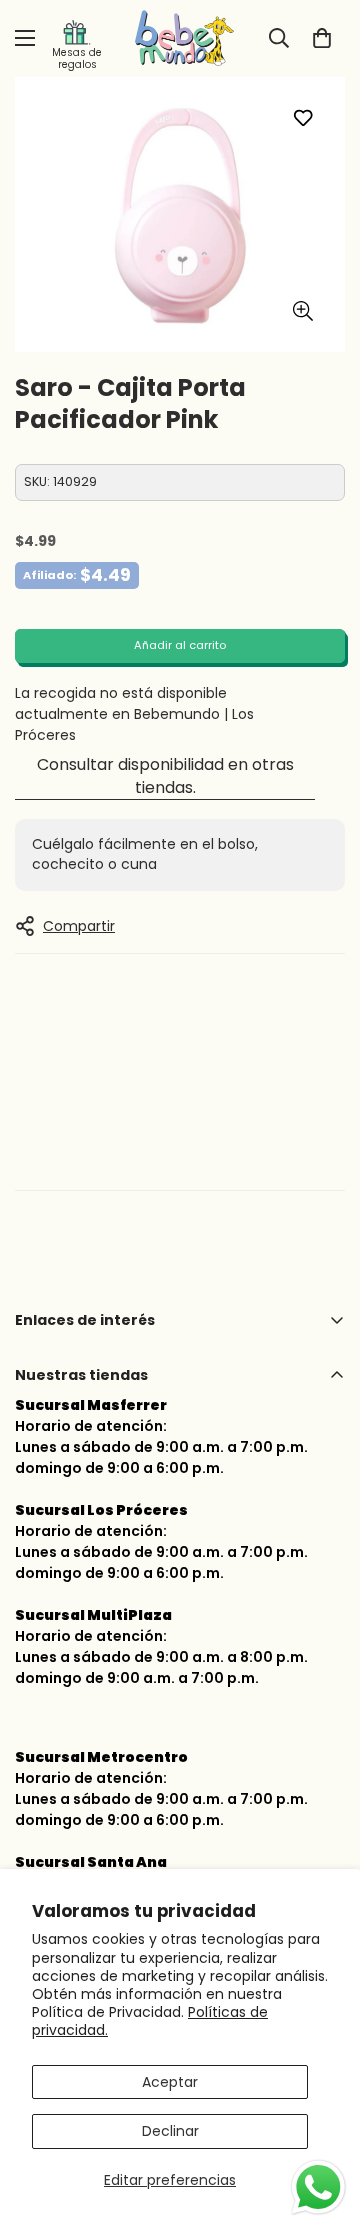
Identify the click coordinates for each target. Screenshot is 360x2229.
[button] (322, 38)
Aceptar (170, 2082)
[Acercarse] (302, 311)
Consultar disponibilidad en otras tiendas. (165, 776)
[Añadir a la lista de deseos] (302, 117)
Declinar (170, 2131)
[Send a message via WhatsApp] (318, 2187)
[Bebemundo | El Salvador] (180, 38)
